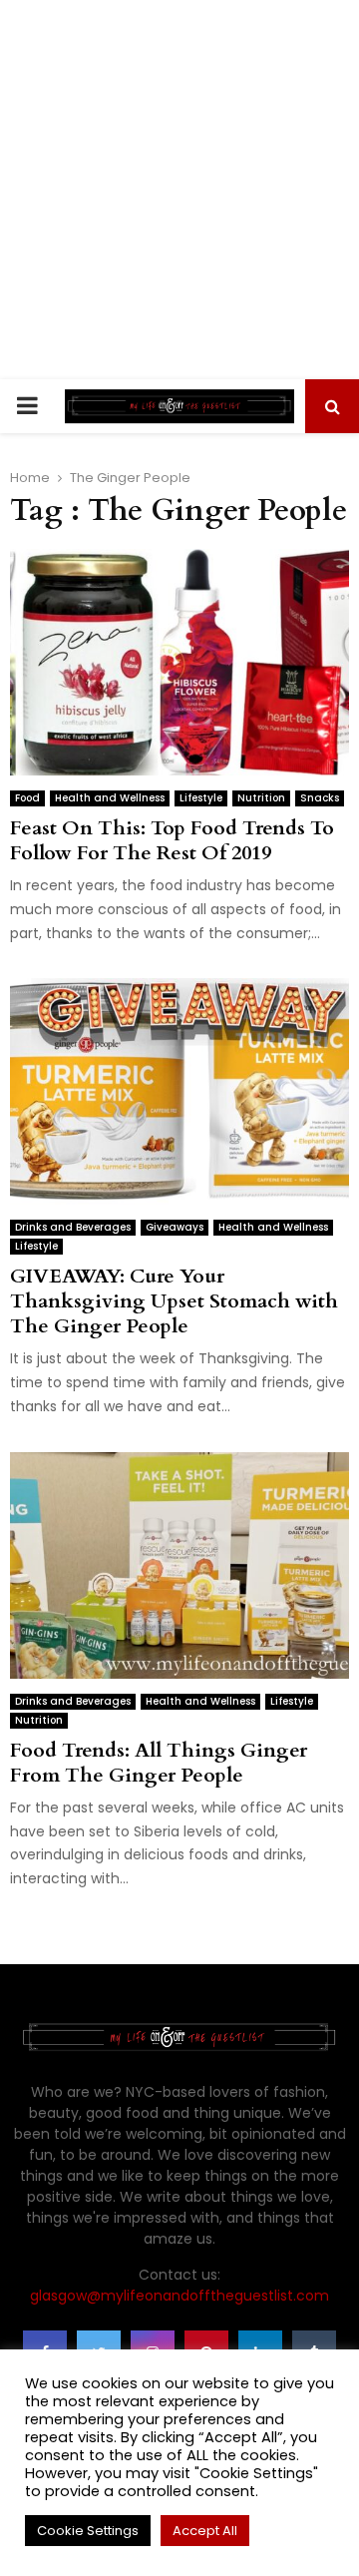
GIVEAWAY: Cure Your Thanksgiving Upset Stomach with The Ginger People (174, 1301)
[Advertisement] (179, 190)
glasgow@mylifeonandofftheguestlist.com (179, 2296)
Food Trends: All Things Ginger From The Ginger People (159, 1763)
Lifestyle (201, 798)
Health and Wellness (110, 798)
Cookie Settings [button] (88, 2531)
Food (27, 798)
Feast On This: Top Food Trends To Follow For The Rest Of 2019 (172, 840)
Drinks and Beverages (73, 1227)
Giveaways (175, 1227)
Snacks (320, 798)
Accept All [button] (205, 2531)
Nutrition (261, 798)
